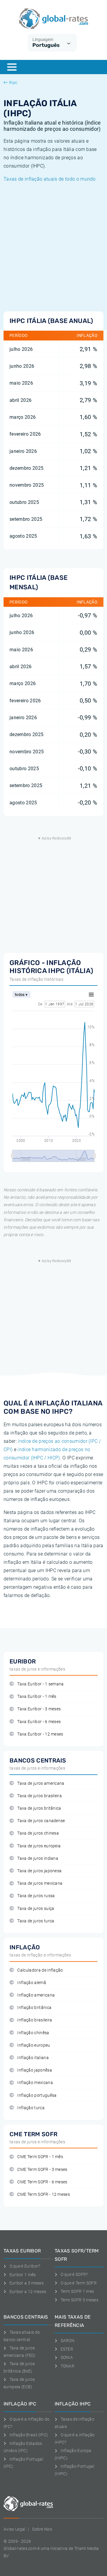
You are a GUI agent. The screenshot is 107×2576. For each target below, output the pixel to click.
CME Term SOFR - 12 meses (44, 2194)
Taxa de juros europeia (39, 1846)
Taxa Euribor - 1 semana (40, 1684)
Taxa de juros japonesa (39, 1871)
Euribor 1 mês (23, 2275)
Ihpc (13, 82)
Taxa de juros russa (36, 1896)
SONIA (67, 2357)
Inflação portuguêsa (37, 2095)
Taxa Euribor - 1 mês (37, 1697)
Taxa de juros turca (36, 1921)
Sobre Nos (42, 2529)
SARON (67, 2341)
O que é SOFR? (74, 2274)
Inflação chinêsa (33, 2033)
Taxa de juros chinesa (38, 1833)
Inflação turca (31, 2108)
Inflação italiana (33, 2058)
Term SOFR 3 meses (80, 2300)
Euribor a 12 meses (28, 2292)
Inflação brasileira (35, 2020)
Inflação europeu (34, 2045)
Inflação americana (36, 1995)
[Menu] (12, 67)
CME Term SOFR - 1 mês (40, 2157)
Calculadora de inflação (40, 1970)
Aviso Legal (15, 2529)
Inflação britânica (34, 2008)
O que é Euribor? (25, 2266)
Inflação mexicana (35, 2083)
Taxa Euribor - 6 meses (39, 1722)
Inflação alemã (32, 1983)
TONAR (67, 2366)
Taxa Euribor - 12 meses (40, 1734)
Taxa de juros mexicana (40, 1883)
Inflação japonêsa (34, 2070)
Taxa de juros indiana (38, 1858)
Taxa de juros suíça (36, 1909)
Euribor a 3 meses (27, 2283)
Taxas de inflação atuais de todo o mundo (50, 179)
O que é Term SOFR (79, 2283)
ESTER (67, 2349)
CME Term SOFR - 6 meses (42, 2182)
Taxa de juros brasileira (40, 1796)
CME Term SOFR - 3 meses (42, 2170)
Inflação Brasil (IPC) (29, 2435)
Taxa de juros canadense (41, 1821)
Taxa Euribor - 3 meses (39, 1709)
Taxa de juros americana (41, 1783)
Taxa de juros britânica (39, 1808)
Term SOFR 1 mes (77, 2291)
